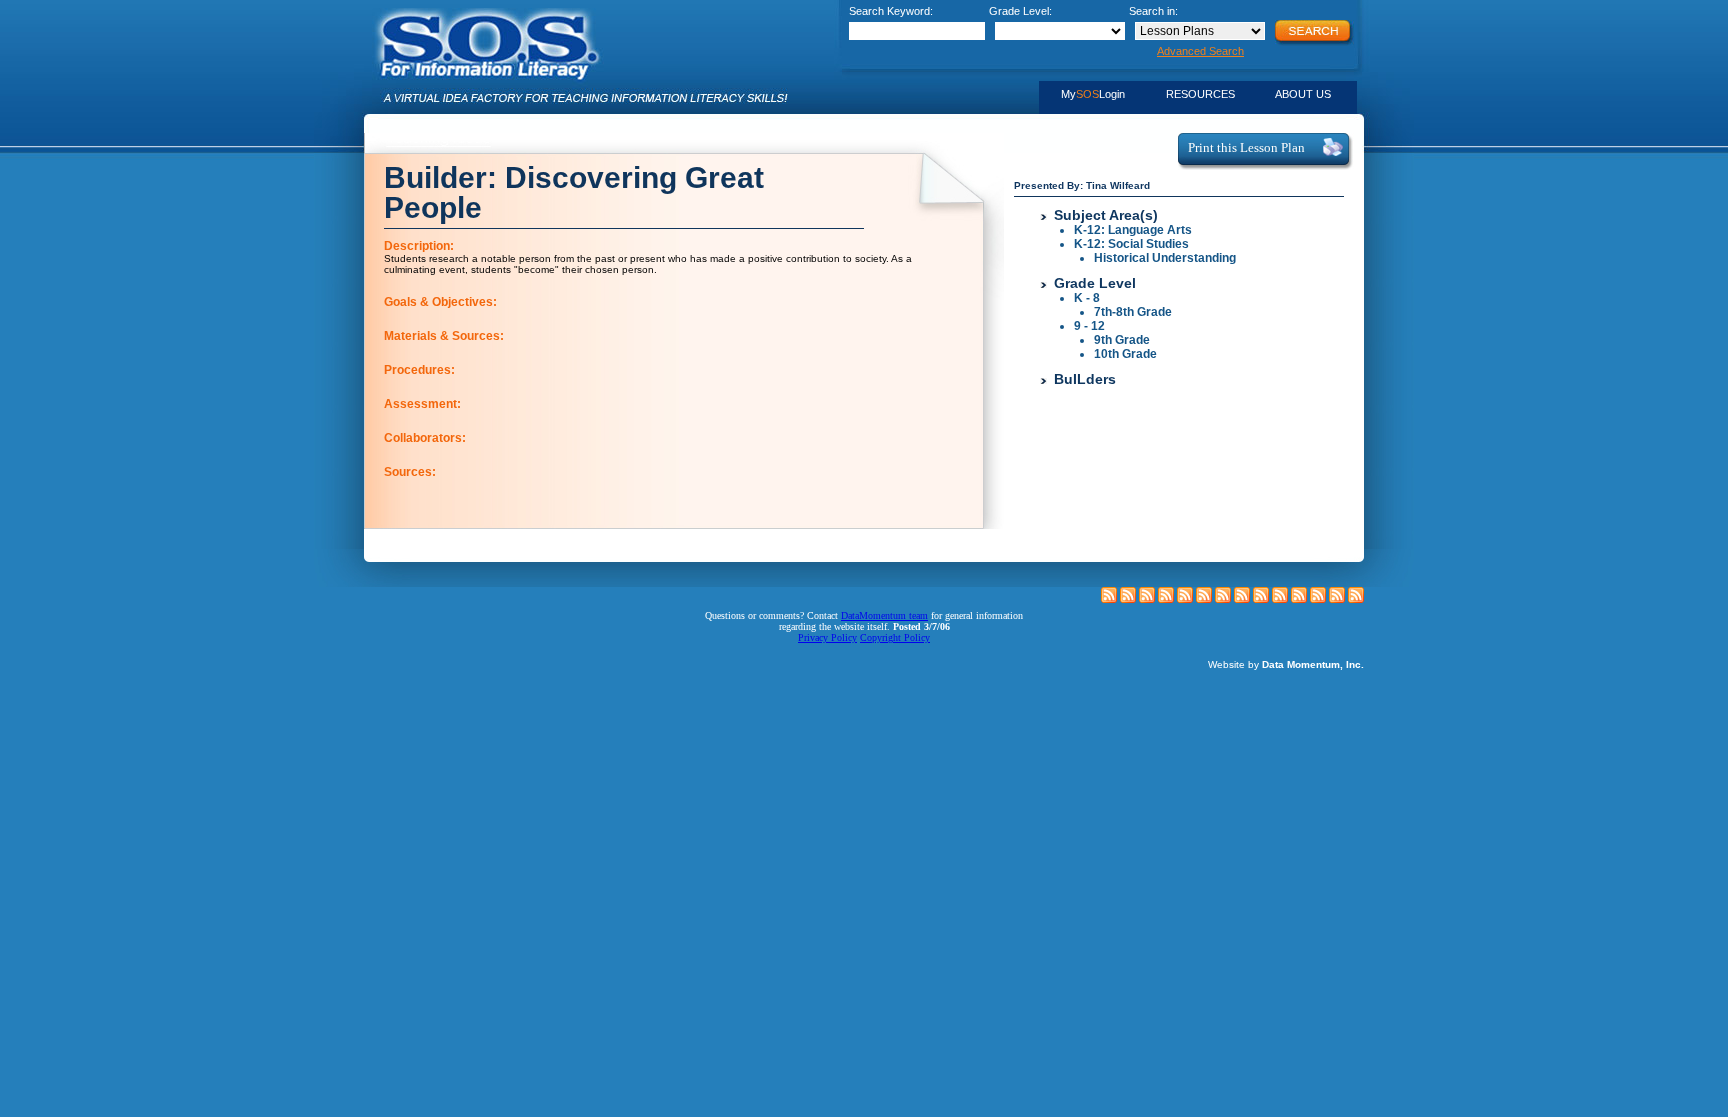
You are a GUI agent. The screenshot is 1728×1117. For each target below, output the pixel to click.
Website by (1286, 664)
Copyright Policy (895, 637)
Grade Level (1095, 283)
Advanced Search (1200, 51)
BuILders (1085, 379)
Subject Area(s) (1106, 215)
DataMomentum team (884, 615)
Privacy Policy (827, 637)
